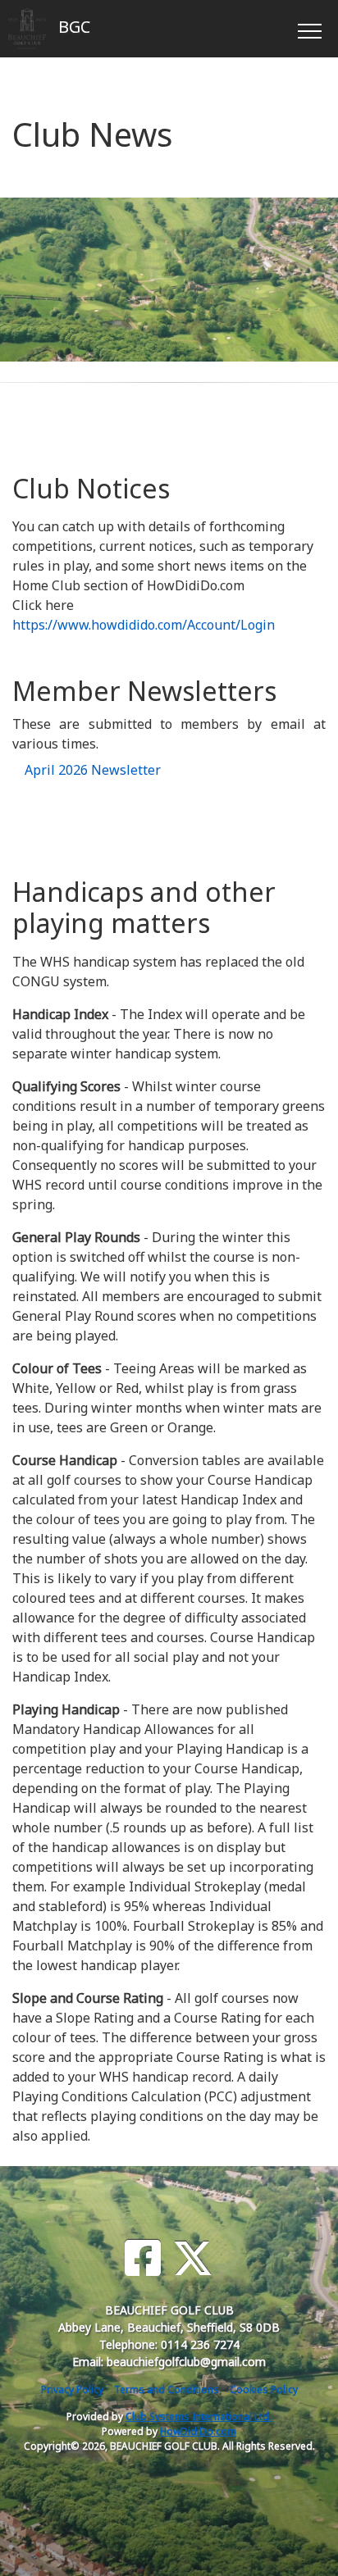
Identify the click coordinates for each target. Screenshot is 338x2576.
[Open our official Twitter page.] (193, 2258)
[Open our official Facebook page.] (143, 2258)
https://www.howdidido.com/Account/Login (144, 625)
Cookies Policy (264, 2389)
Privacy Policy (72, 2389)
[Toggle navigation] (309, 29)
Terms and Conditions (167, 2389)
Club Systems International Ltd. (199, 2417)
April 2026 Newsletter (93, 770)
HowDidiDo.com (198, 2431)
